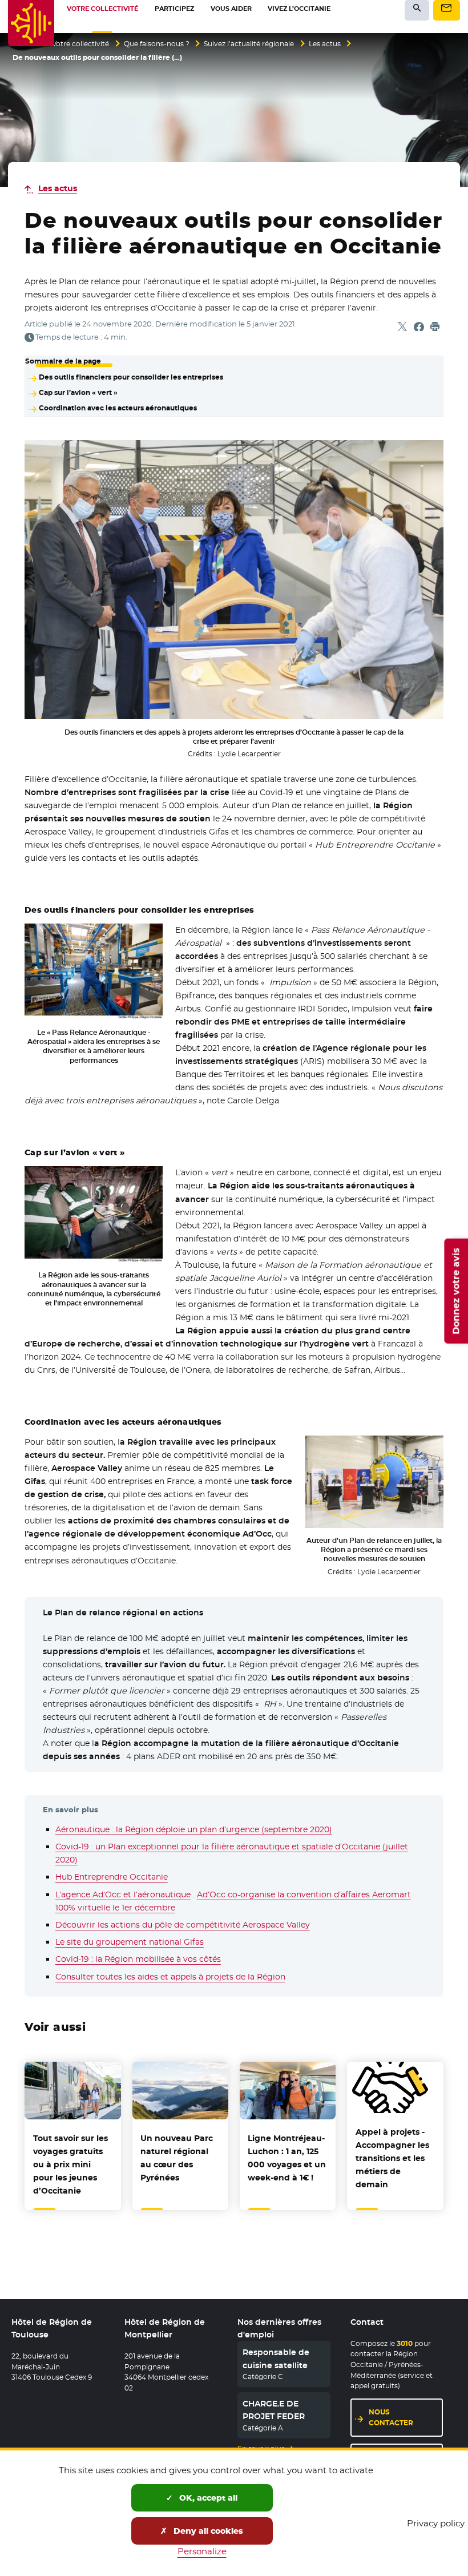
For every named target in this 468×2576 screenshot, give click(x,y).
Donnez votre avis (456, 1291)
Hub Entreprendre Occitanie (112, 1877)
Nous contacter (391, 2417)
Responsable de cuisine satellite (276, 2359)
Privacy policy (436, 2523)
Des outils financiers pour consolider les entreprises (131, 377)
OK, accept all (207, 2498)
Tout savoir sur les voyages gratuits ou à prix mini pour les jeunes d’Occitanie (70, 2164)
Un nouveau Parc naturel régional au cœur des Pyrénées (177, 2158)
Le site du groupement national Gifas (130, 1942)
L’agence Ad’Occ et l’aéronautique (123, 1894)
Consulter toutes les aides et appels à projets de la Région (170, 1977)
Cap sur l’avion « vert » (78, 393)
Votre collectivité (80, 44)
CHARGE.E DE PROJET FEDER (274, 2410)
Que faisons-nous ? (157, 44)
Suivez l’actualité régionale (249, 44)
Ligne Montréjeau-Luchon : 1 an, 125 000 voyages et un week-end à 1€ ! (287, 2158)
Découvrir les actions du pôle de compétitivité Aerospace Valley (183, 1925)
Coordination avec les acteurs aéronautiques (118, 408)
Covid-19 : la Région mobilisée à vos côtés (138, 1959)
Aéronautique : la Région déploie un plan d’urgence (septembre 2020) (194, 1829)
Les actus (325, 44)
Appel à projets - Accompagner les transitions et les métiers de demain (392, 2158)
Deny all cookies (207, 2531)
